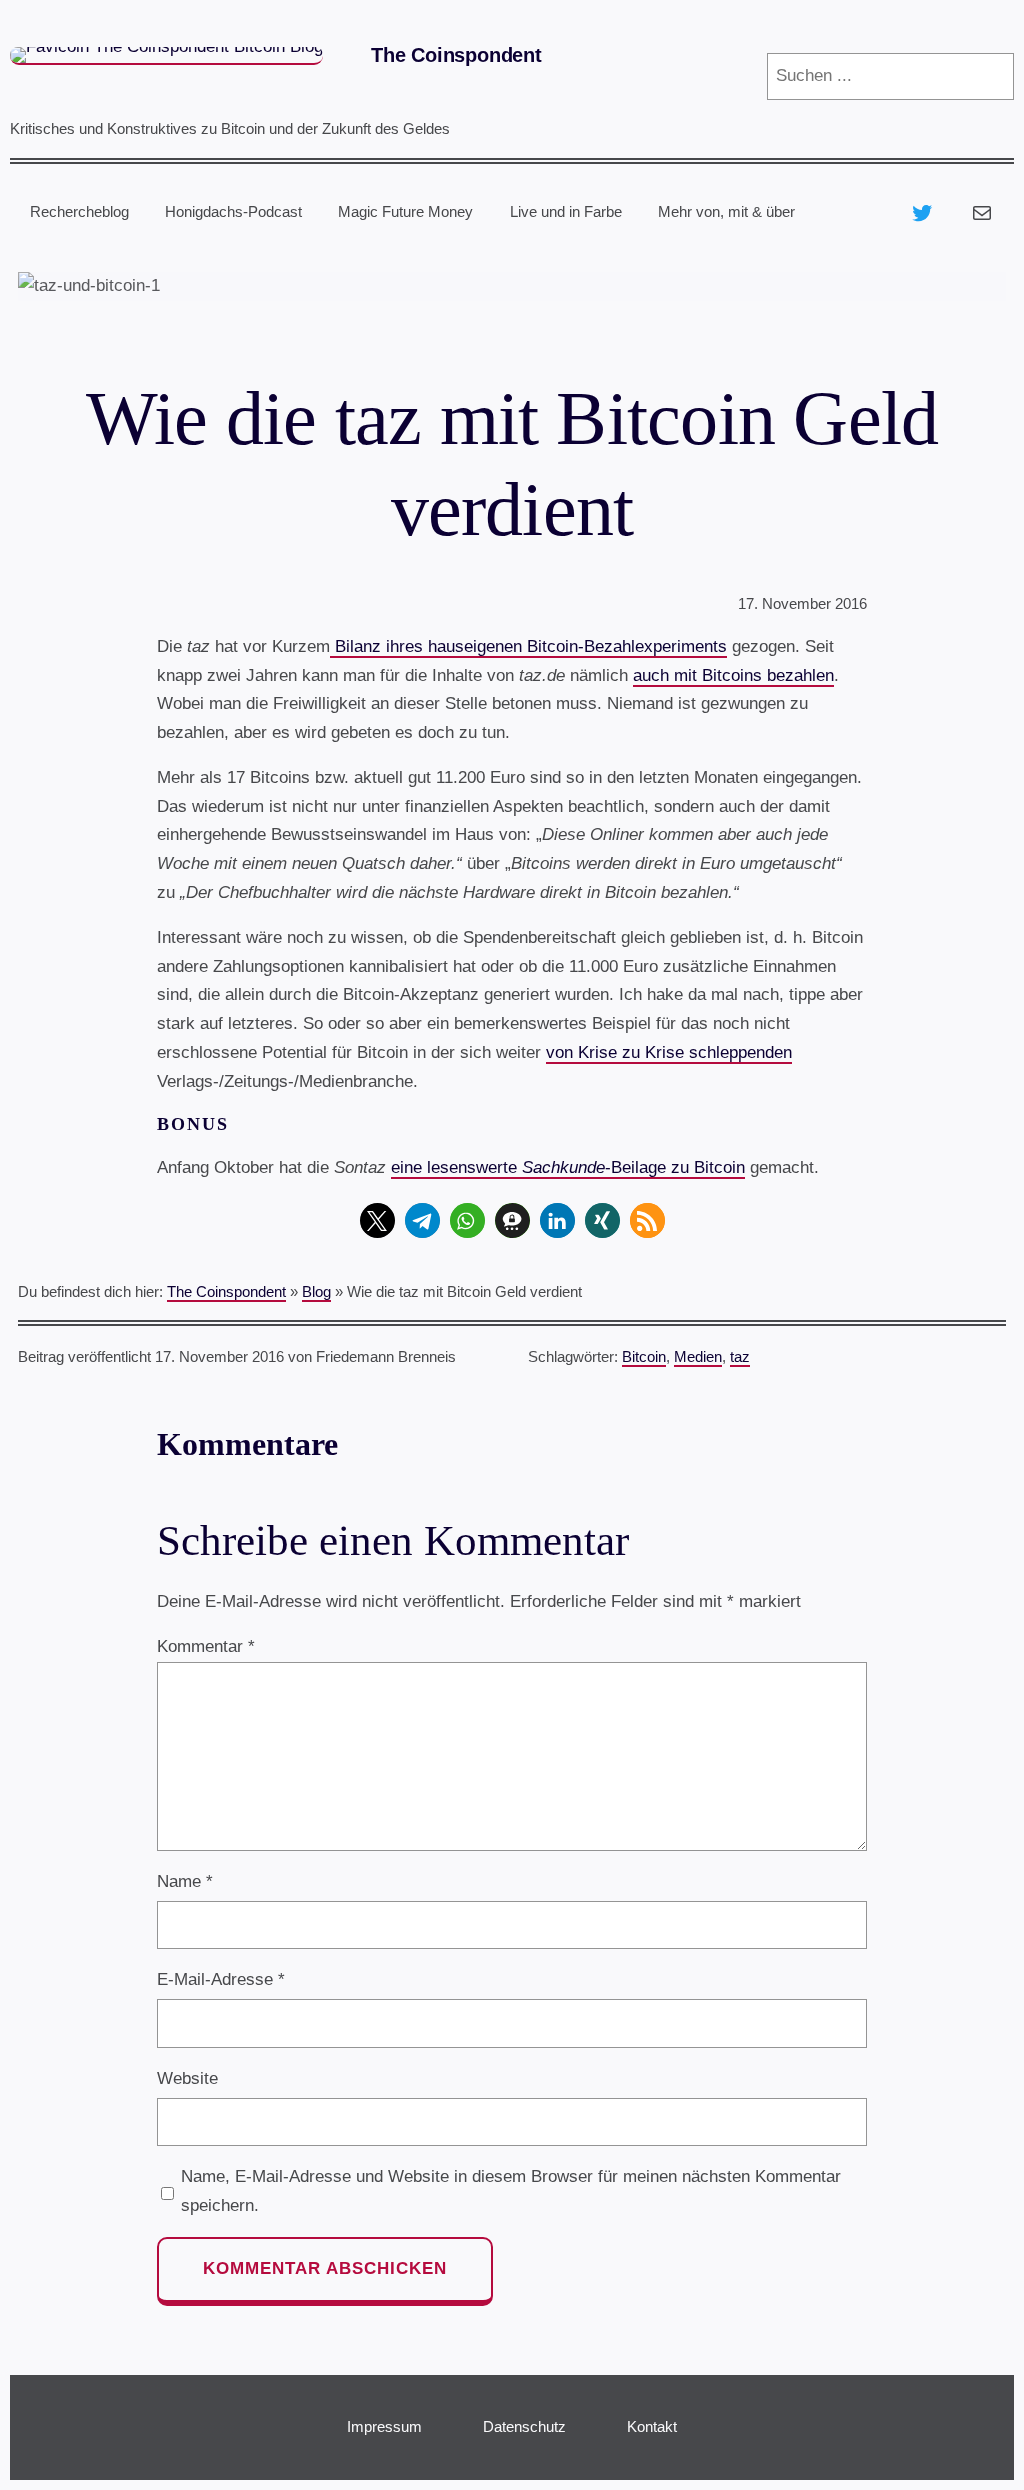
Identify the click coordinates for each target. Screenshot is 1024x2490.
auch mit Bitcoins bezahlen (733, 675)
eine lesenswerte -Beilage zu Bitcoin (568, 1167)
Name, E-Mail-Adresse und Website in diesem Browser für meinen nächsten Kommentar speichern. (511, 2191)
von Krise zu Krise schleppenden (669, 1052)
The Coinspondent (456, 55)
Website (187, 2078)
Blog (316, 1292)
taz (740, 1357)
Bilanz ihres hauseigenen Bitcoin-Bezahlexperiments (528, 646)
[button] (377, 1220)
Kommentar (206, 1646)
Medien (698, 1357)
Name (185, 1881)
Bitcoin (644, 1357)
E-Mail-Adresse (221, 1979)
